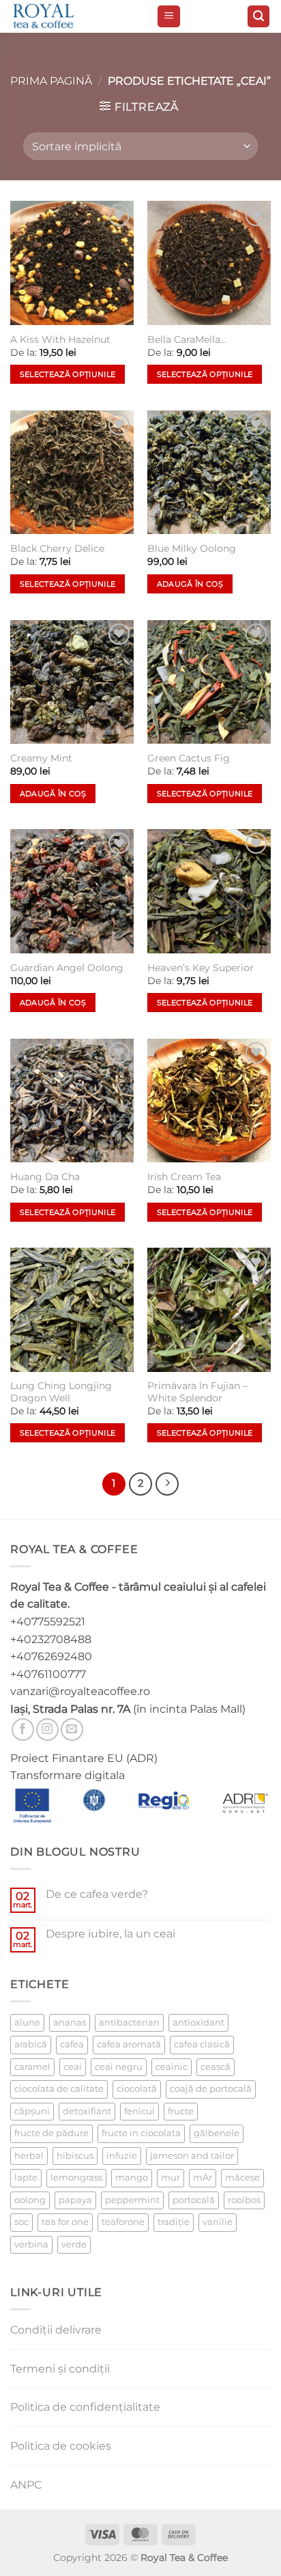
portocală (194, 2200)
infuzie (122, 2156)
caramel (32, 2067)
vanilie (218, 2222)
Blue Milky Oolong (192, 548)
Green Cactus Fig (189, 758)
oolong (30, 2200)
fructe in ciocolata (141, 2133)
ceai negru (119, 2067)
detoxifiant (87, 2111)
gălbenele (217, 2133)
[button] (169, 17)
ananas (70, 2022)
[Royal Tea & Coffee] (78, 16)
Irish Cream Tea (184, 1177)
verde (74, 2244)
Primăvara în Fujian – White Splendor (197, 1392)
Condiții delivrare (56, 2330)
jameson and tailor (192, 2156)
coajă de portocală (211, 2089)
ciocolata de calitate (59, 2089)
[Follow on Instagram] (47, 1730)
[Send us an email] (72, 1730)
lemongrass (76, 2178)
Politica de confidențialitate (85, 2407)
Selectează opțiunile (68, 374)
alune (27, 2022)
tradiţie (174, 2222)
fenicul (139, 2111)
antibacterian (129, 2022)
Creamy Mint (41, 758)
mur (171, 2178)
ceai (73, 2067)
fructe (181, 2111)
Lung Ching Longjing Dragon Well (61, 1392)
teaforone (123, 2222)
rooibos (244, 2200)
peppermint (132, 2200)
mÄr (203, 2178)
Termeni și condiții (60, 2369)
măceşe (242, 2178)
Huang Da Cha (45, 1177)
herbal (29, 2156)
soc (21, 2222)
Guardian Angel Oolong (67, 968)
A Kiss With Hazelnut (60, 339)
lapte (26, 2178)
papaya (75, 2200)
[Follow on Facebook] (23, 1730)
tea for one (65, 2222)
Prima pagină (51, 81)
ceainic (172, 2067)
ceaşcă (216, 2067)
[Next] (167, 1484)
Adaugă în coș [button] (190, 584)
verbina (31, 2244)
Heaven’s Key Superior (201, 968)
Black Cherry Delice (57, 548)
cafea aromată (129, 2044)
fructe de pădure (51, 2133)
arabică (31, 2044)
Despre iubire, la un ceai (110, 1934)
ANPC (26, 2485)
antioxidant (198, 2022)
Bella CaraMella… (187, 339)
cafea (72, 2044)
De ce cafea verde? (97, 1894)
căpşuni (32, 2111)
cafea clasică (202, 2044)
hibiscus (75, 2156)
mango (132, 2178)
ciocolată (137, 2089)
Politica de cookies (61, 2446)
